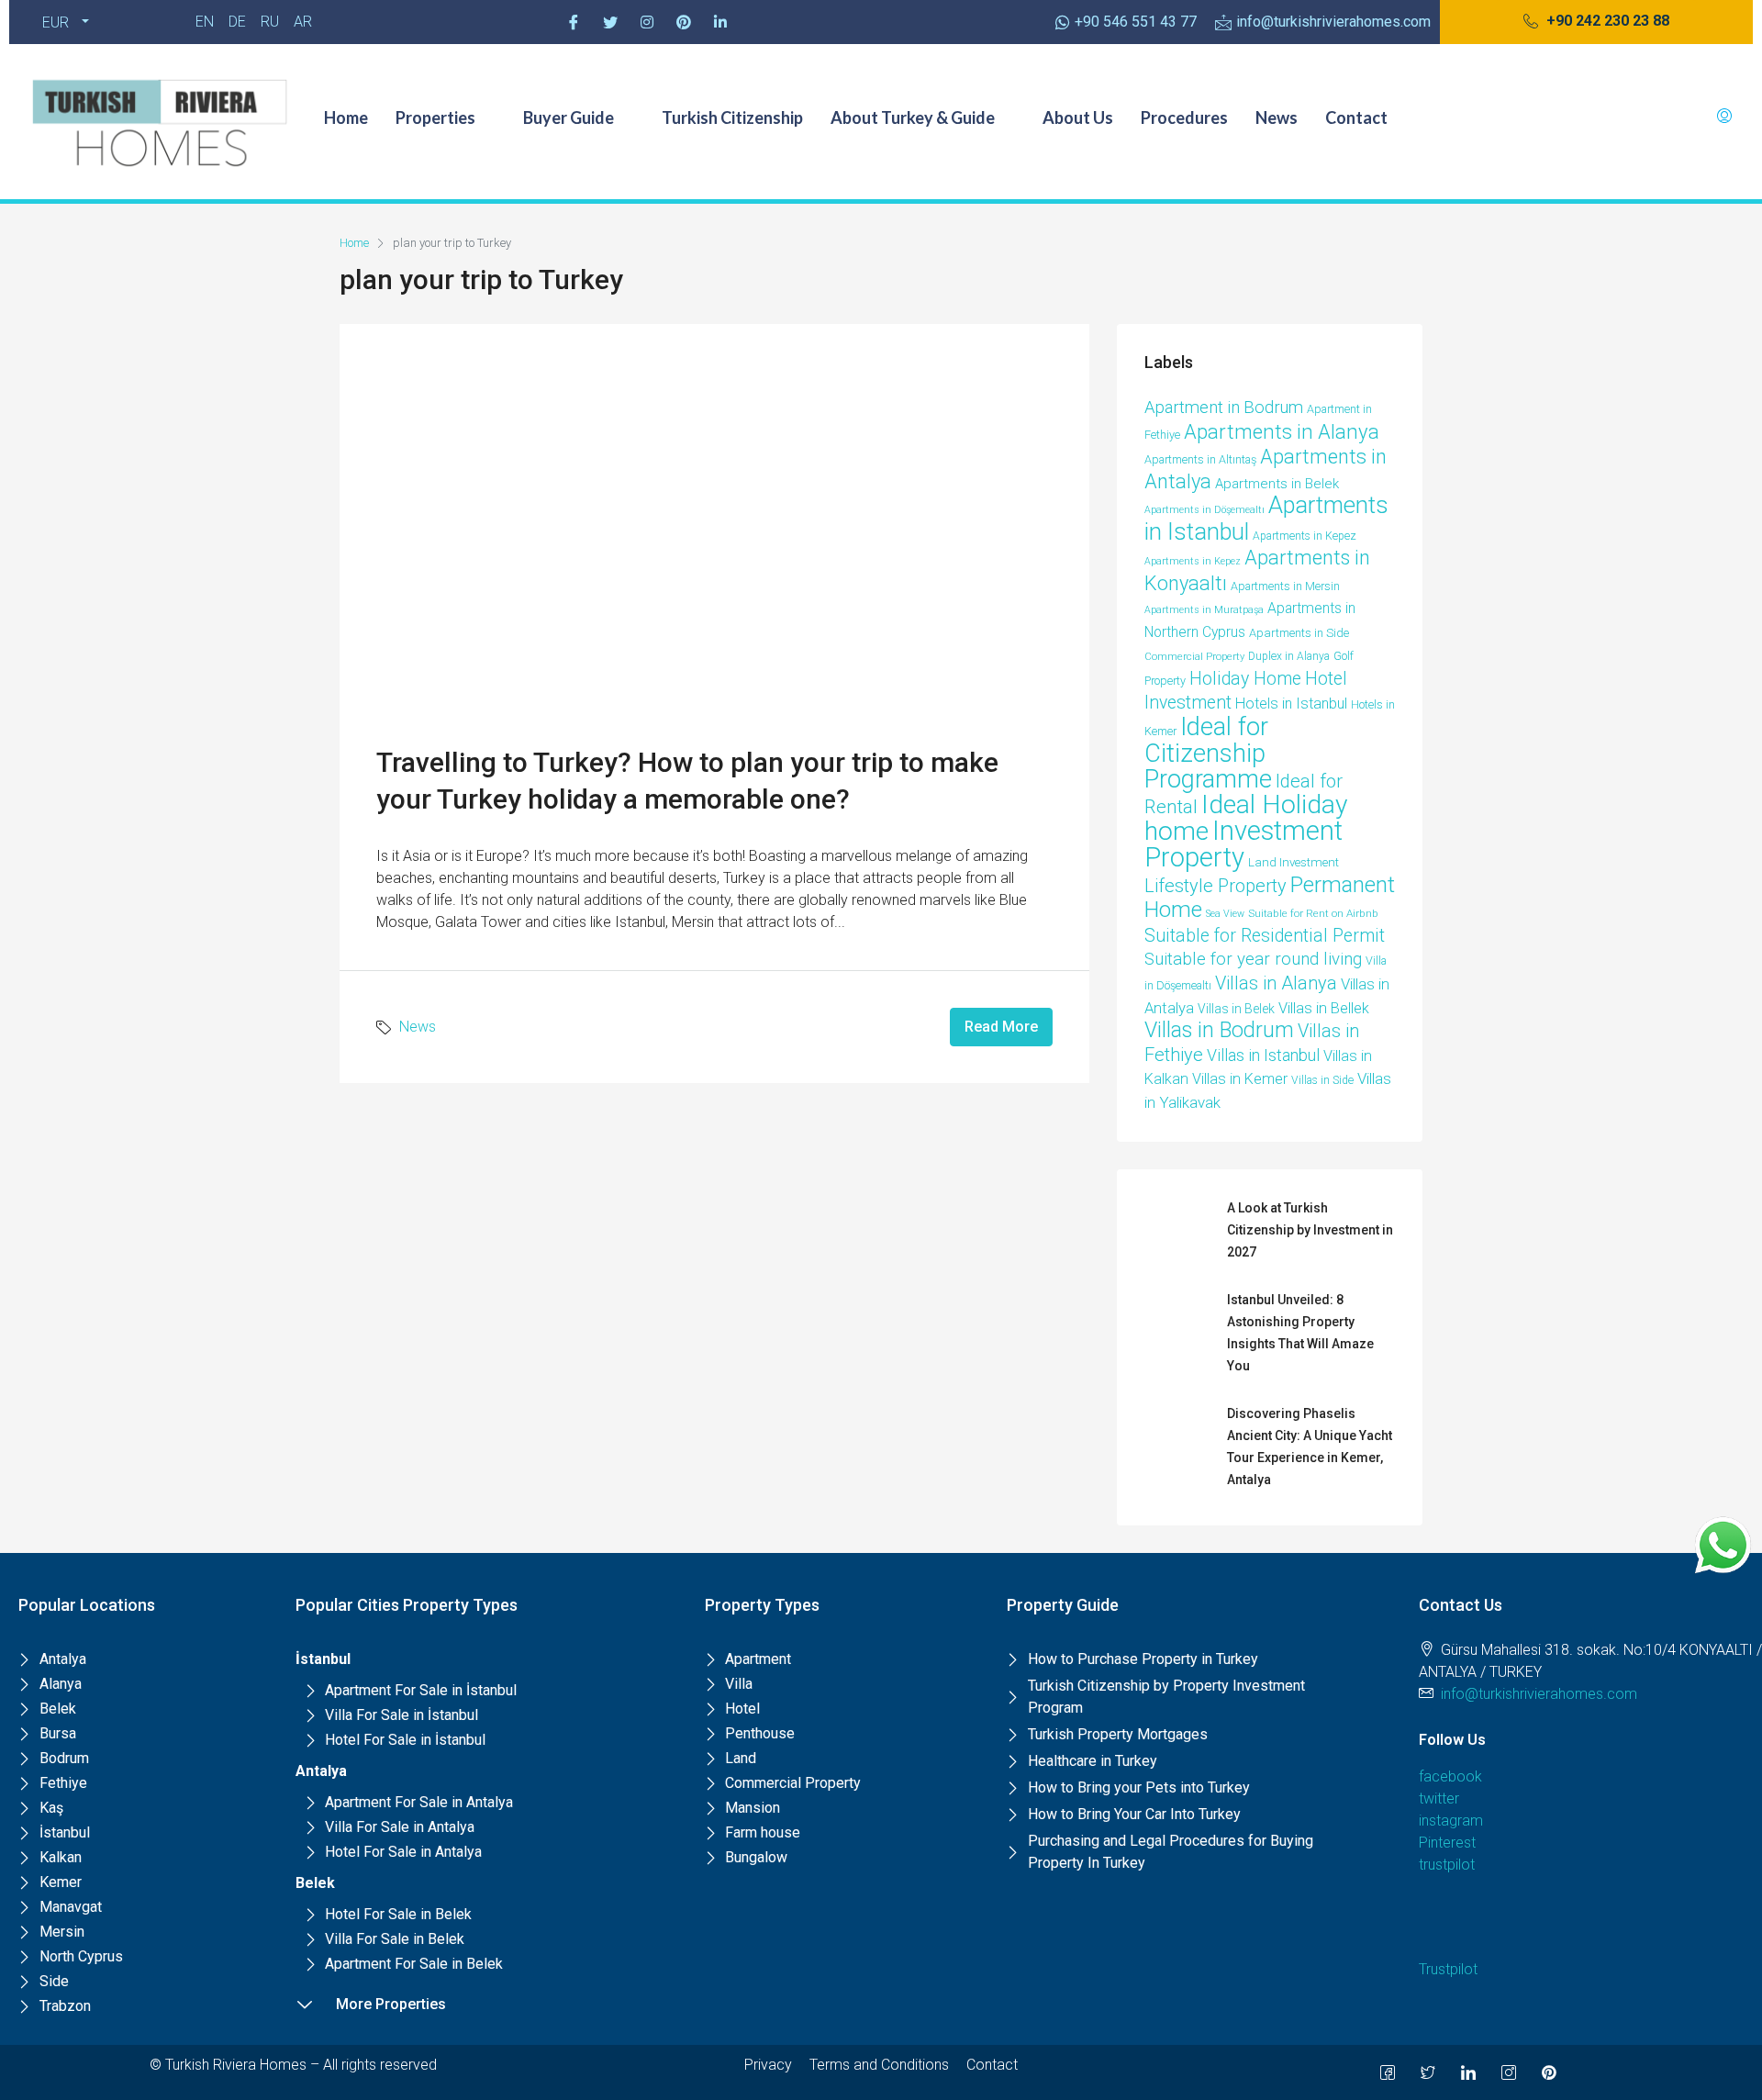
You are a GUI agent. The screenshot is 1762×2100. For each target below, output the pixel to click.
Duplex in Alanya (1289, 656)
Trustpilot (1448, 1969)
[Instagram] (647, 22)
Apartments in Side (1299, 633)
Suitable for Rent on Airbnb (1313, 913)
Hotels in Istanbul (1291, 704)
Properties (435, 117)
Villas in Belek (1236, 1009)
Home (346, 117)
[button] (1596, 22)
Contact (1356, 117)
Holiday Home (1245, 679)
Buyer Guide (569, 117)
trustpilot (1447, 1865)
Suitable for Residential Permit (1265, 936)
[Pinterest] (684, 22)
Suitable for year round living (1253, 959)
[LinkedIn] (1468, 2072)
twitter (1439, 1798)
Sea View (1225, 914)
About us (1078, 117)
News (1277, 117)
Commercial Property (1194, 657)
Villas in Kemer (1240, 1079)
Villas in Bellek (1324, 1008)
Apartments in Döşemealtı (1204, 510)
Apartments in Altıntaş (1200, 459)
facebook (1450, 1776)
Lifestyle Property (1216, 886)
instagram (1451, 1821)
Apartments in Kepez (1305, 536)
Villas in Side (1322, 1080)
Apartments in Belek (1277, 484)
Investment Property (1243, 844)
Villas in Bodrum (1219, 1030)
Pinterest (1447, 1843)
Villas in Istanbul (1263, 1055)
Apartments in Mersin (1285, 586)
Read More (1001, 1027)
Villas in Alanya (1276, 983)
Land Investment (1294, 862)
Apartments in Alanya (1282, 431)
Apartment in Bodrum (1224, 407)
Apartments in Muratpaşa (1204, 610)
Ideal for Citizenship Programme (1208, 753)
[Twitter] (610, 22)
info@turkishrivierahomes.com (1539, 1694)
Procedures (1184, 117)
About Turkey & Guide (913, 117)
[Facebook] (574, 22)
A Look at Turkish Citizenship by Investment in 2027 (1310, 1230)
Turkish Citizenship (732, 117)
